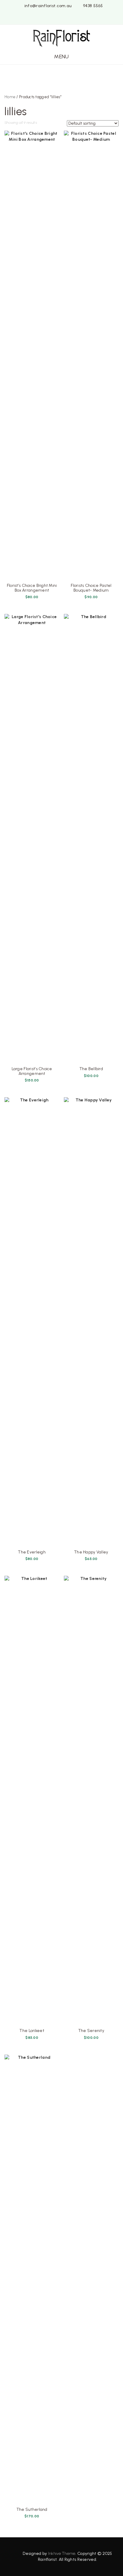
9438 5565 (93, 6)
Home (10, 97)
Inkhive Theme (62, 2554)
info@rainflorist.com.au (48, 6)
